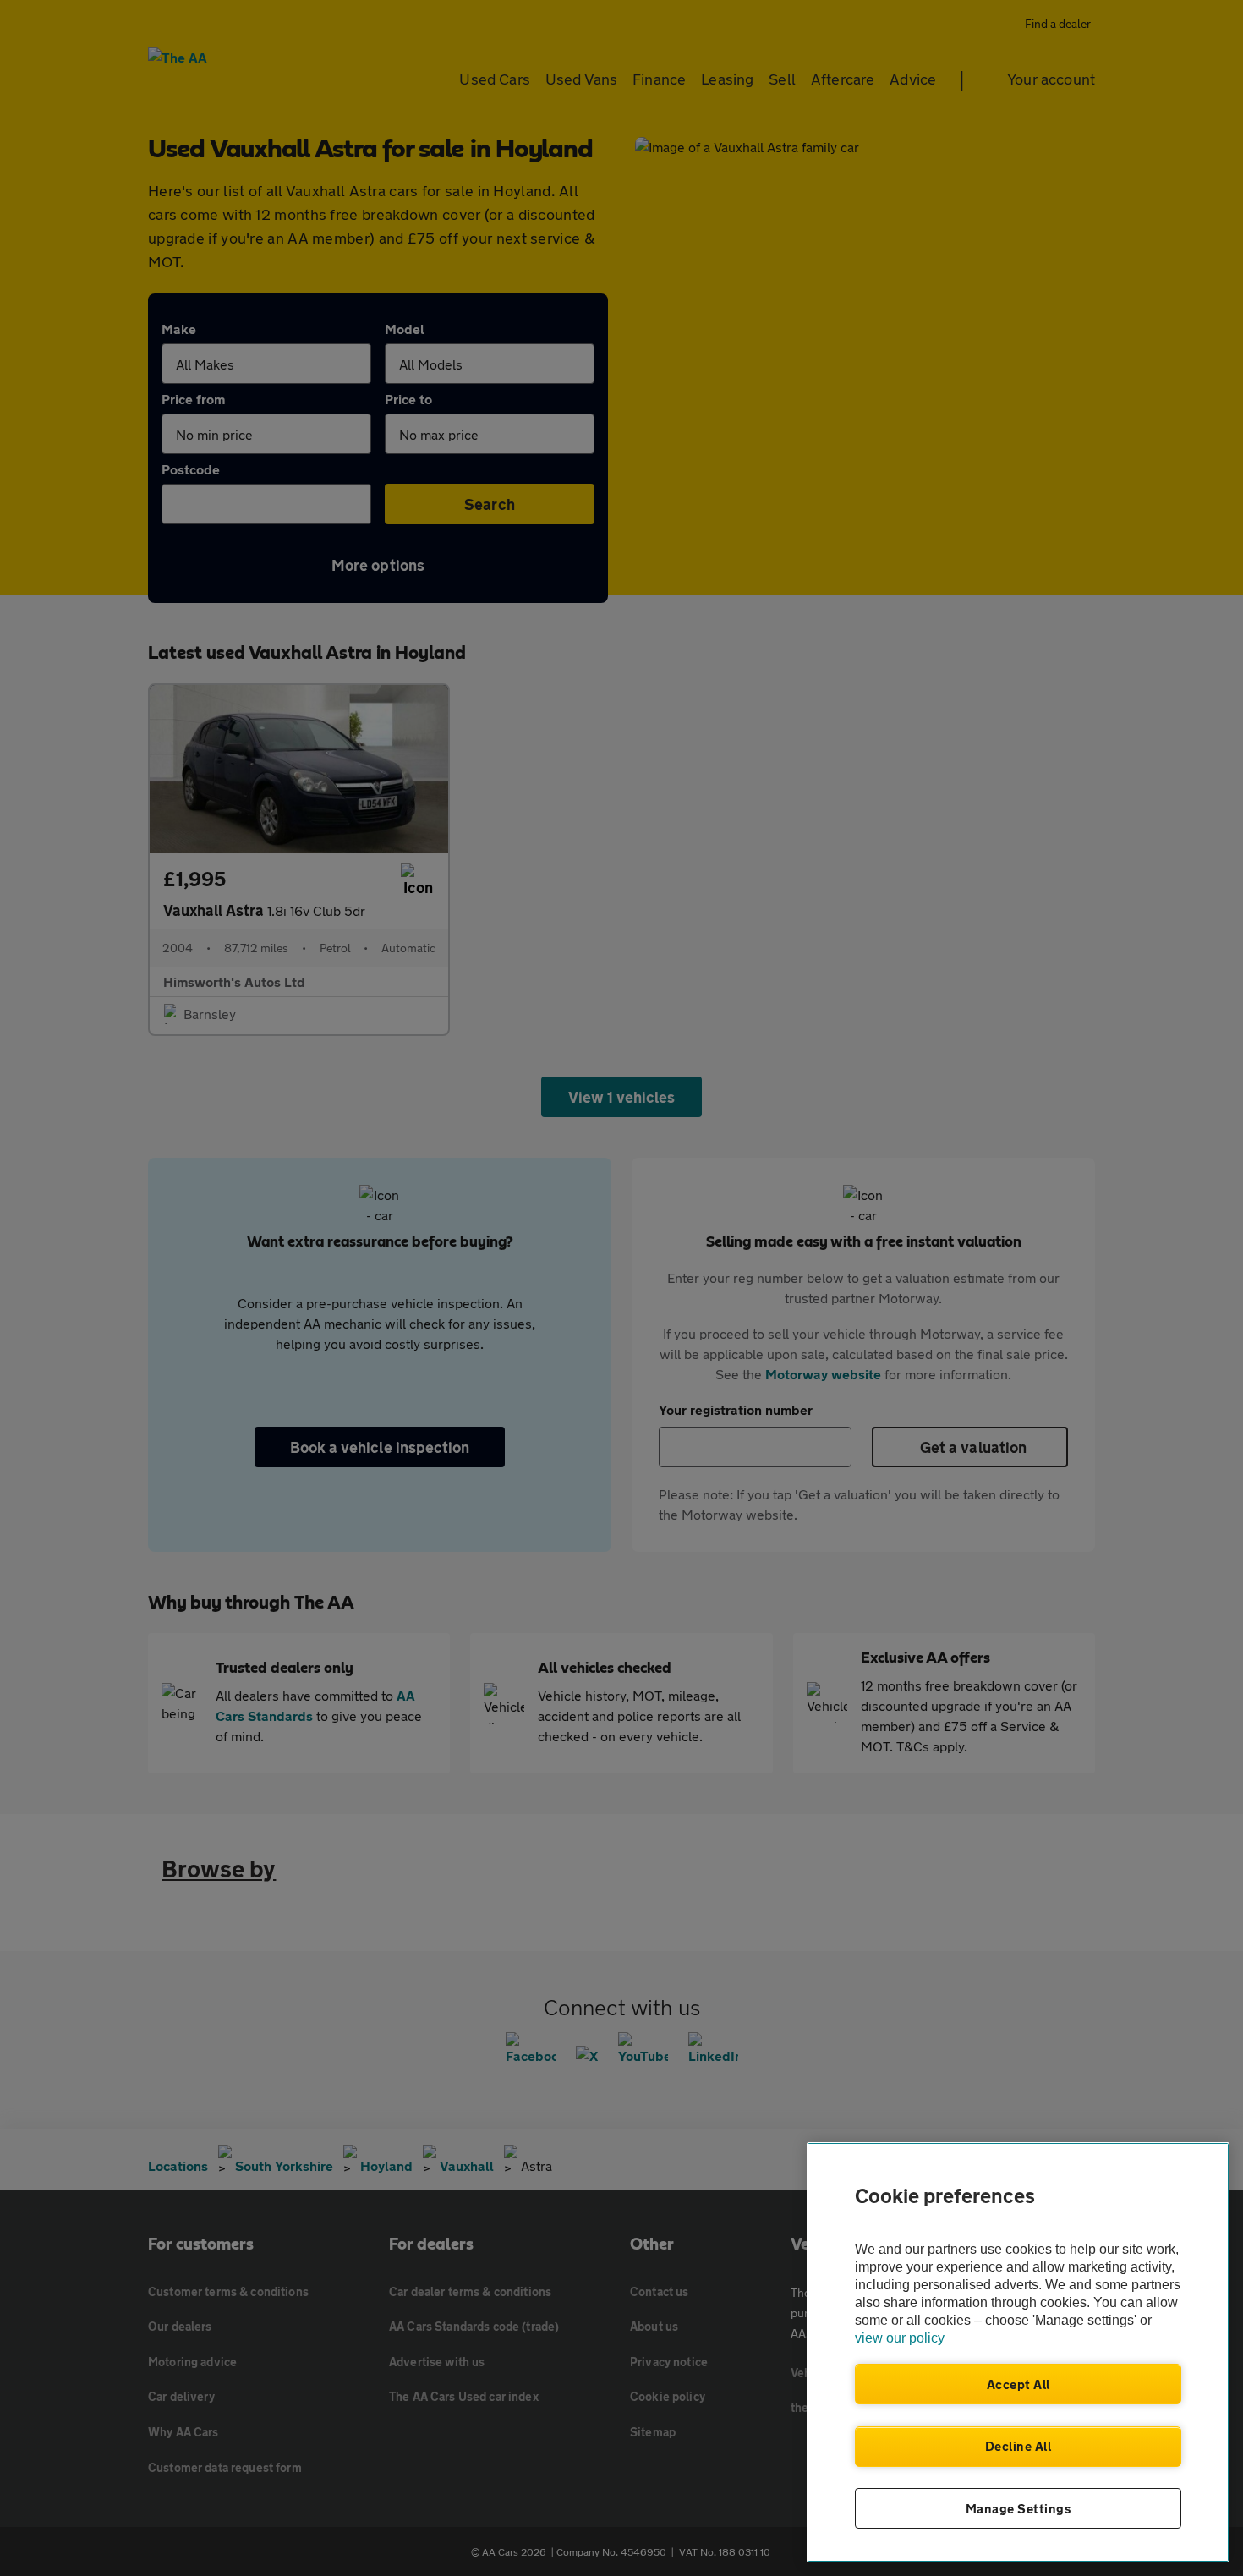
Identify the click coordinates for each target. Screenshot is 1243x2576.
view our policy (900, 2338)
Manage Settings (1018, 2508)
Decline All (1018, 2446)
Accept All (1018, 2384)
